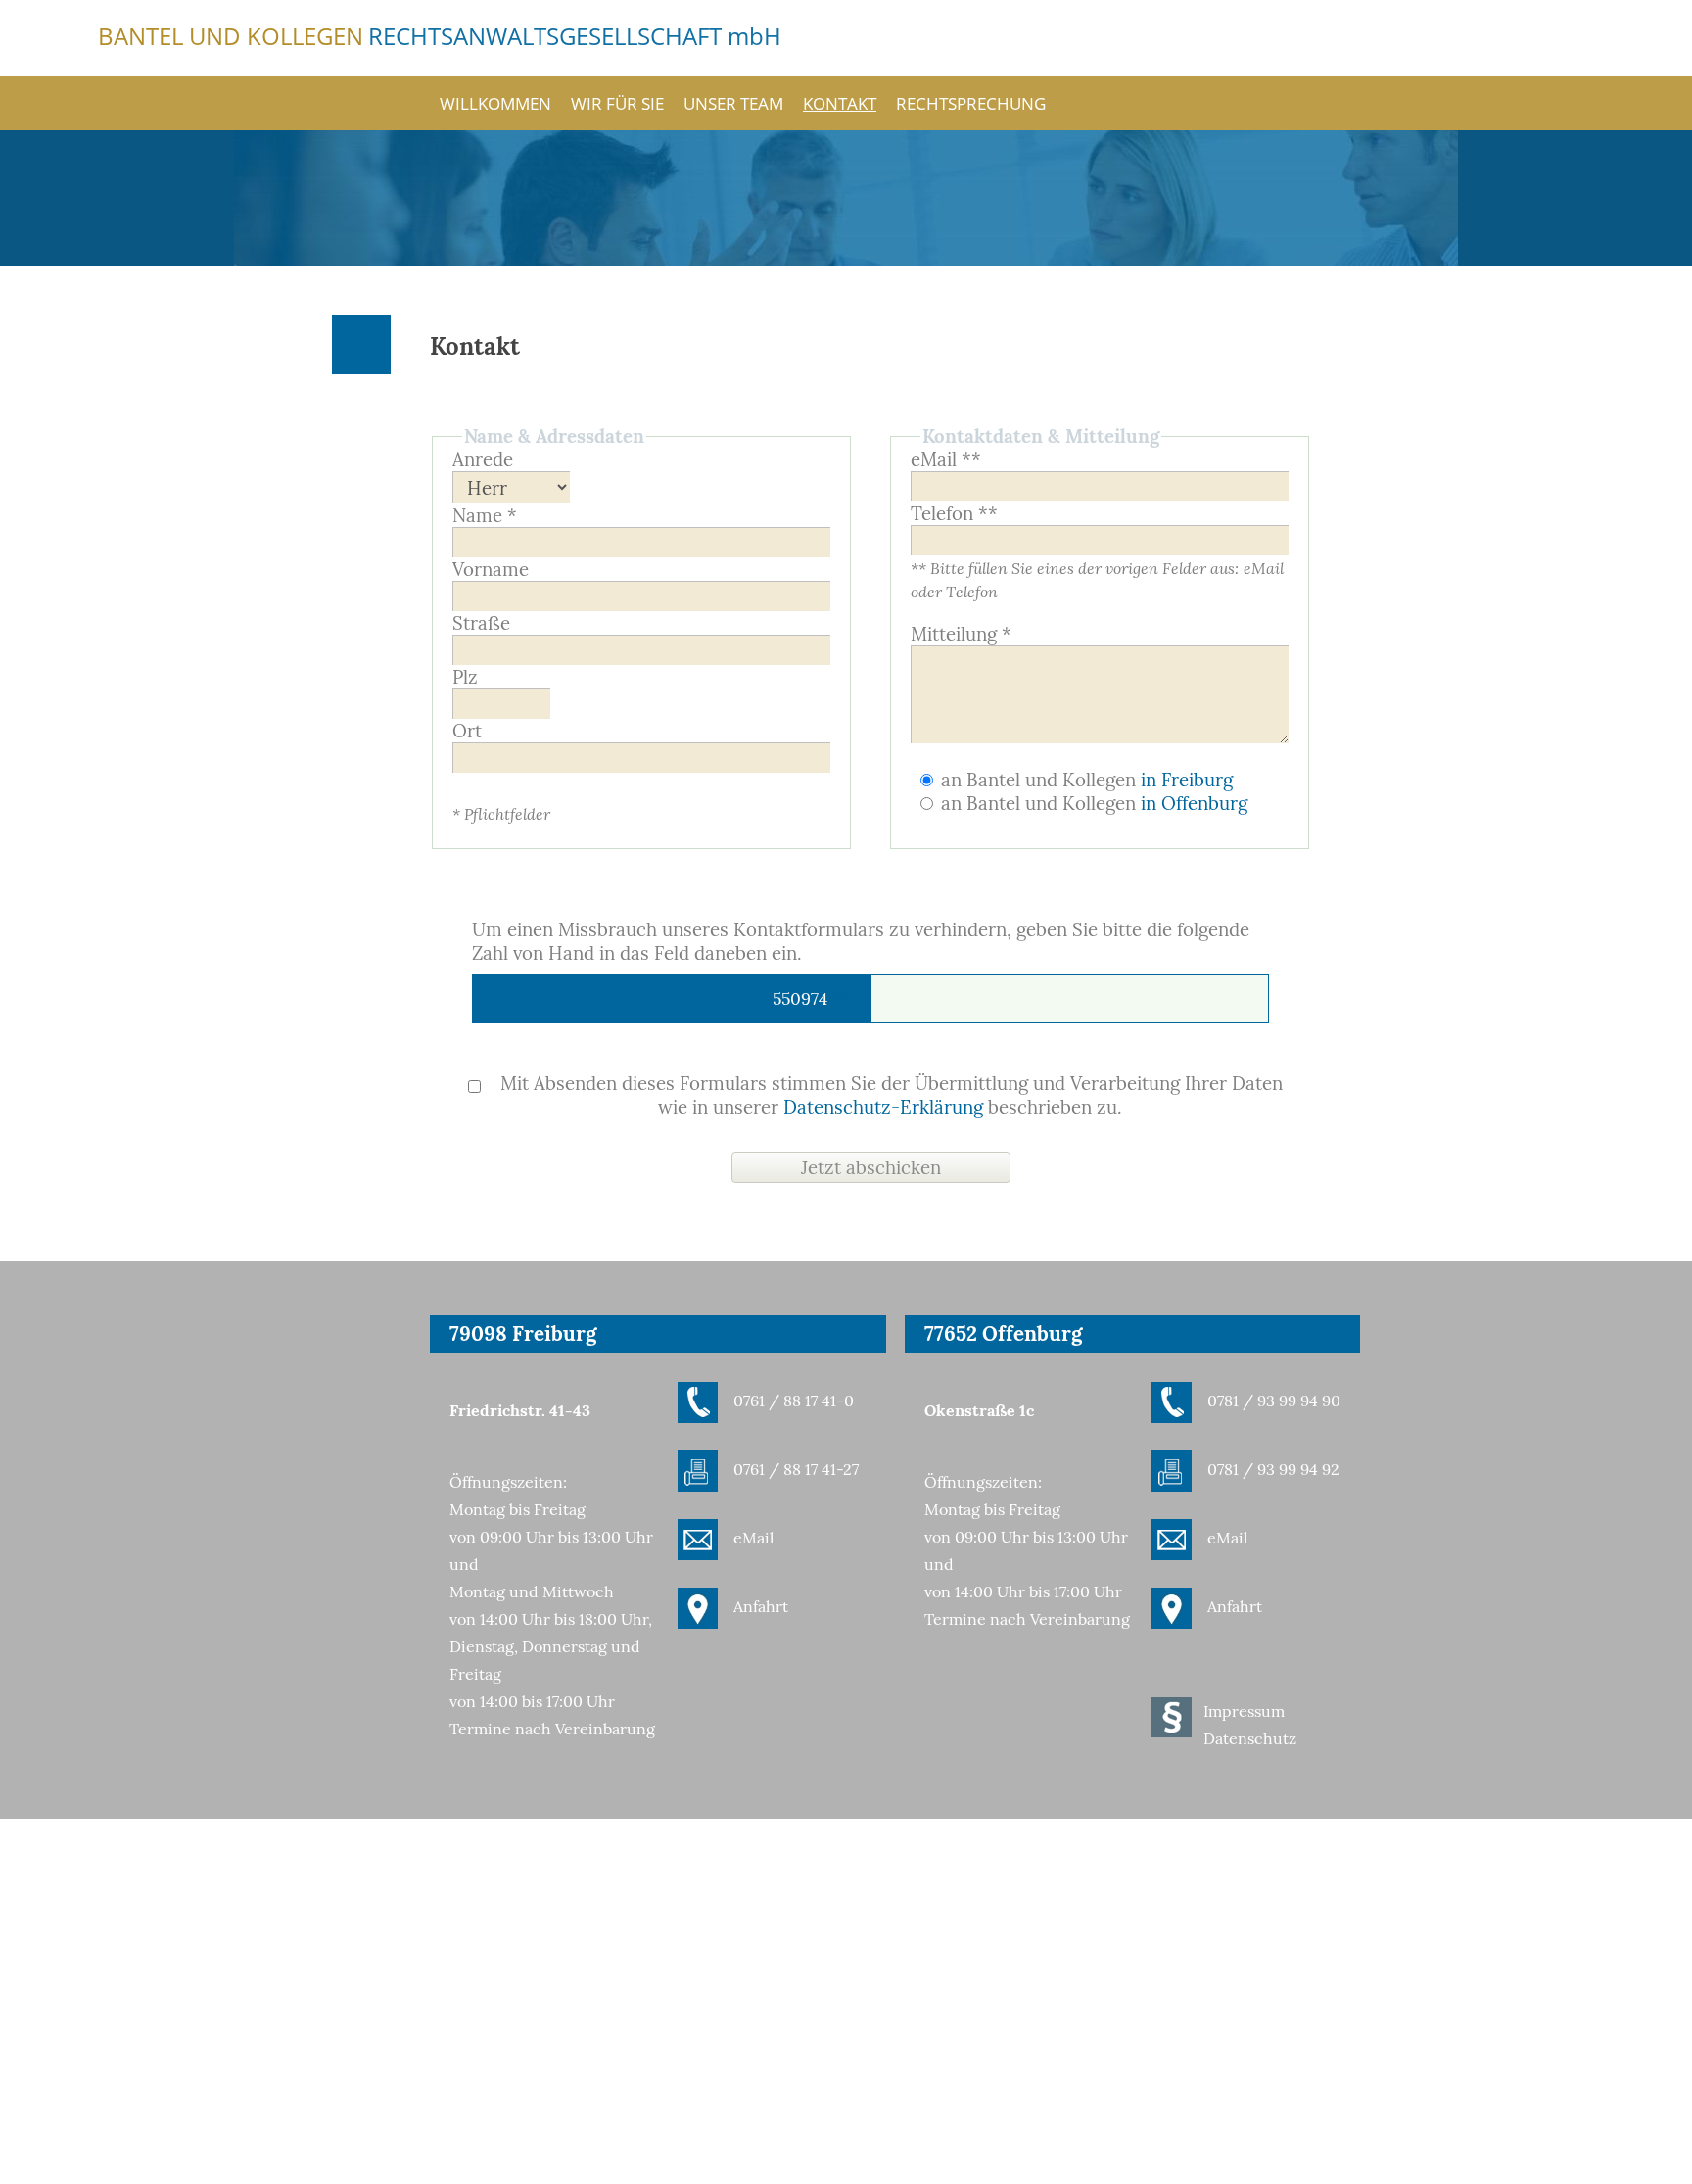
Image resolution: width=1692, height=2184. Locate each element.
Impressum (1244, 1711)
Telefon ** (954, 513)
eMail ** (946, 459)
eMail (753, 1538)
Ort (467, 731)
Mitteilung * (961, 634)
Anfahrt (761, 1606)
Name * (485, 515)
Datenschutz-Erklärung (883, 1107)
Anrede (483, 459)
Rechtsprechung (971, 103)
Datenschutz (1250, 1738)
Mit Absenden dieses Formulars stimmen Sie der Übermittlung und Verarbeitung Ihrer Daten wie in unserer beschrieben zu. (889, 1095)
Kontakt (840, 103)
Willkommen (495, 103)
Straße (481, 623)
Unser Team (733, 103)
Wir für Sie (617, 103)
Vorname (491, 569)
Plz (465, 677)
